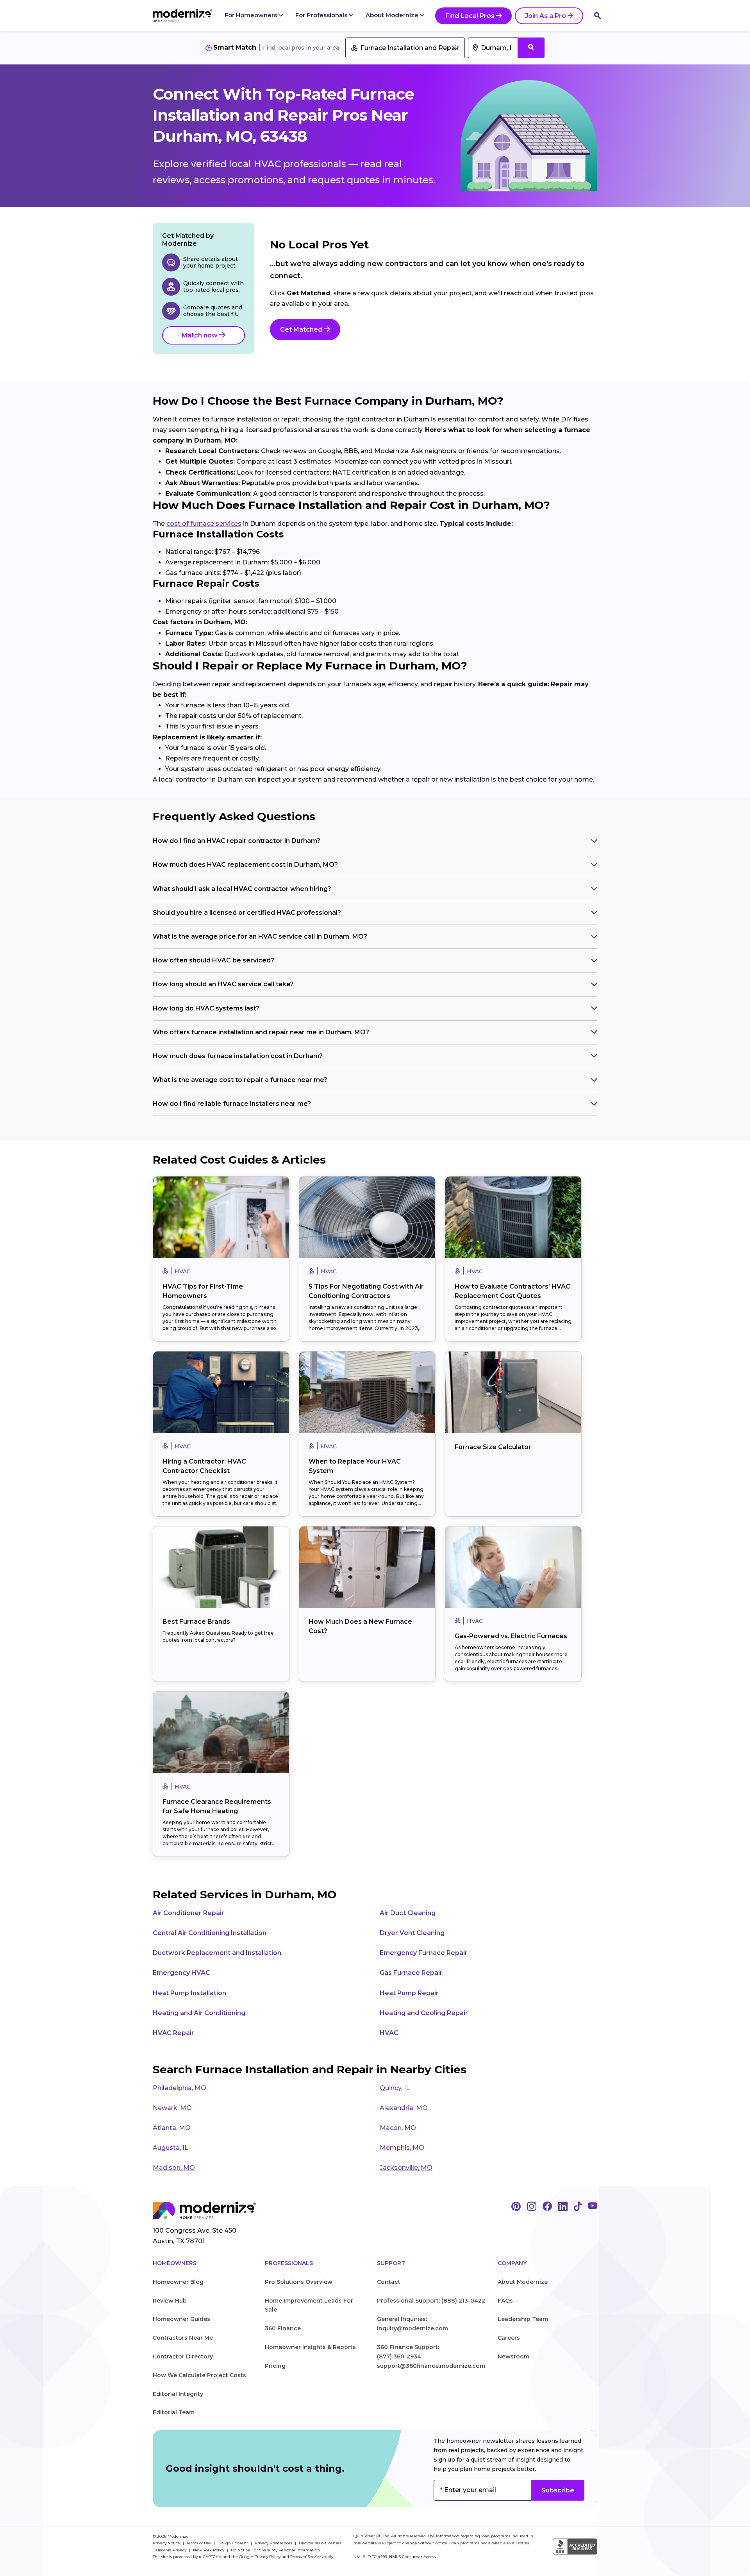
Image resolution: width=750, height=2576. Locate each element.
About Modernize (393, 15)
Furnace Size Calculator (493, 1447)
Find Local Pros (470, 16)
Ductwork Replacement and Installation (217, 1953)
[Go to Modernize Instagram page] (532, 2207)
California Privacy (170, 2550)
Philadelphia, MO (179, 2088)
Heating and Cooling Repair (424, 2013)
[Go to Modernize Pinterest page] (516, 2207)
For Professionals (322, 15)
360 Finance (283, 2328)
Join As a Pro (546, 16)
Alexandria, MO (404, 2108)
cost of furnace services (204, 524)
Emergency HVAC (181, 1973)
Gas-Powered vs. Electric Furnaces (511, 1636)
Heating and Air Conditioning (199, 2013)
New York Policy (209, 2550)
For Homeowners (252, 15)
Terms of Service (306, 2557)
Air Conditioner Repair (188, 1913)
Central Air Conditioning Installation (210, 1933)
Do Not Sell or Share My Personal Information (275, 2550)
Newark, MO (172, 2108)
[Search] (598, 16)
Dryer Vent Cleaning (412, 1933)
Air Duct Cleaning (408, 1913)
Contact (389, 2282)
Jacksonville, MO (406, 2168)
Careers (509, 2338)
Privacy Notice (167, 2543)
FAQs (505, 2301)
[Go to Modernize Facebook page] (547, 2207)
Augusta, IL (171, 2148)
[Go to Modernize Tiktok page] (578, 2207)
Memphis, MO (402, 2148)
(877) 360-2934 (399, 2356)
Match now (200, 335)
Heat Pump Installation (189, 1993)
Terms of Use (199, 2543)
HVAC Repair (173, 2033)
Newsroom (513, 2356)
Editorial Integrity (178, 2394)
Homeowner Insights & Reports (310, 2347)
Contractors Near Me (183, 2338)
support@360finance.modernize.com (431, 2366)
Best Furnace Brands (196, 1622)
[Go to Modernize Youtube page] (593, 2207)
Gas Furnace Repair (411, 1973)
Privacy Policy (267, 2557)
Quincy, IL (395, 2088)
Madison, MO (174, 2168)
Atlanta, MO (172, 2128)
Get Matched (302, 329)
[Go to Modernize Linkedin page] (563, 2207)
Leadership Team (523, 2319)
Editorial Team (174, 2412)
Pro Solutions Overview (299, 2282)
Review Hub (170, 2301)
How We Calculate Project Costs (199, 2375)
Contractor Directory (183, 2356)
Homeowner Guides (181, 2319)
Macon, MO (398, 2128)
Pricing (275, 2366)
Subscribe (558, 2490)
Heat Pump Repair (409, 1993)
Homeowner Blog (178, 2282)
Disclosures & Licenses (320, 2543)
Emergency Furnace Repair (424, 1953)
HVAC (389, 2033)
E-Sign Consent (233, 2543)
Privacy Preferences (274, 2543)
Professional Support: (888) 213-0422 (431, 2301)
